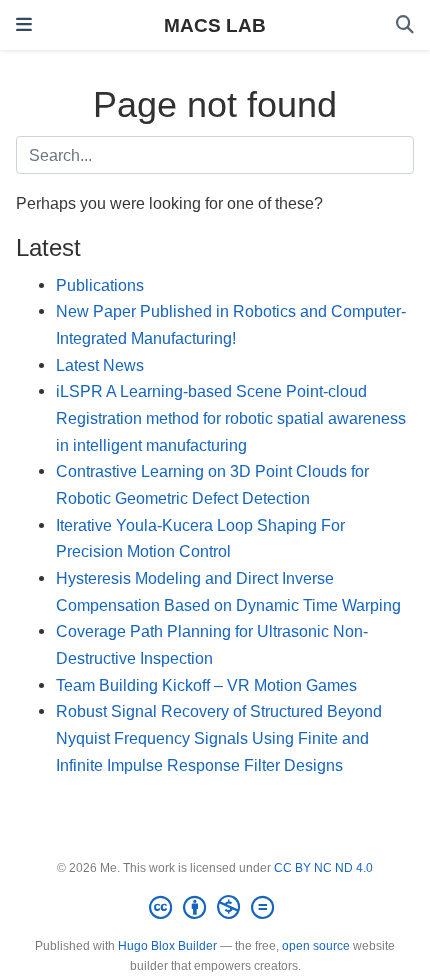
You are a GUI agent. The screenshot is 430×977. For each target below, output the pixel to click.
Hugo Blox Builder (167, 946)
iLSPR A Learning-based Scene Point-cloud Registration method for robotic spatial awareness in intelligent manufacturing (231, 417)
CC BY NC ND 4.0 (323, 868)
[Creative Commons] (215, 908)
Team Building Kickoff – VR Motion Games (206, 685)
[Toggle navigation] (24, 25)
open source (316, 946)
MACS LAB (215, 25)
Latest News (100, 365)
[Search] (405, 25)
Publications (100, 285)
